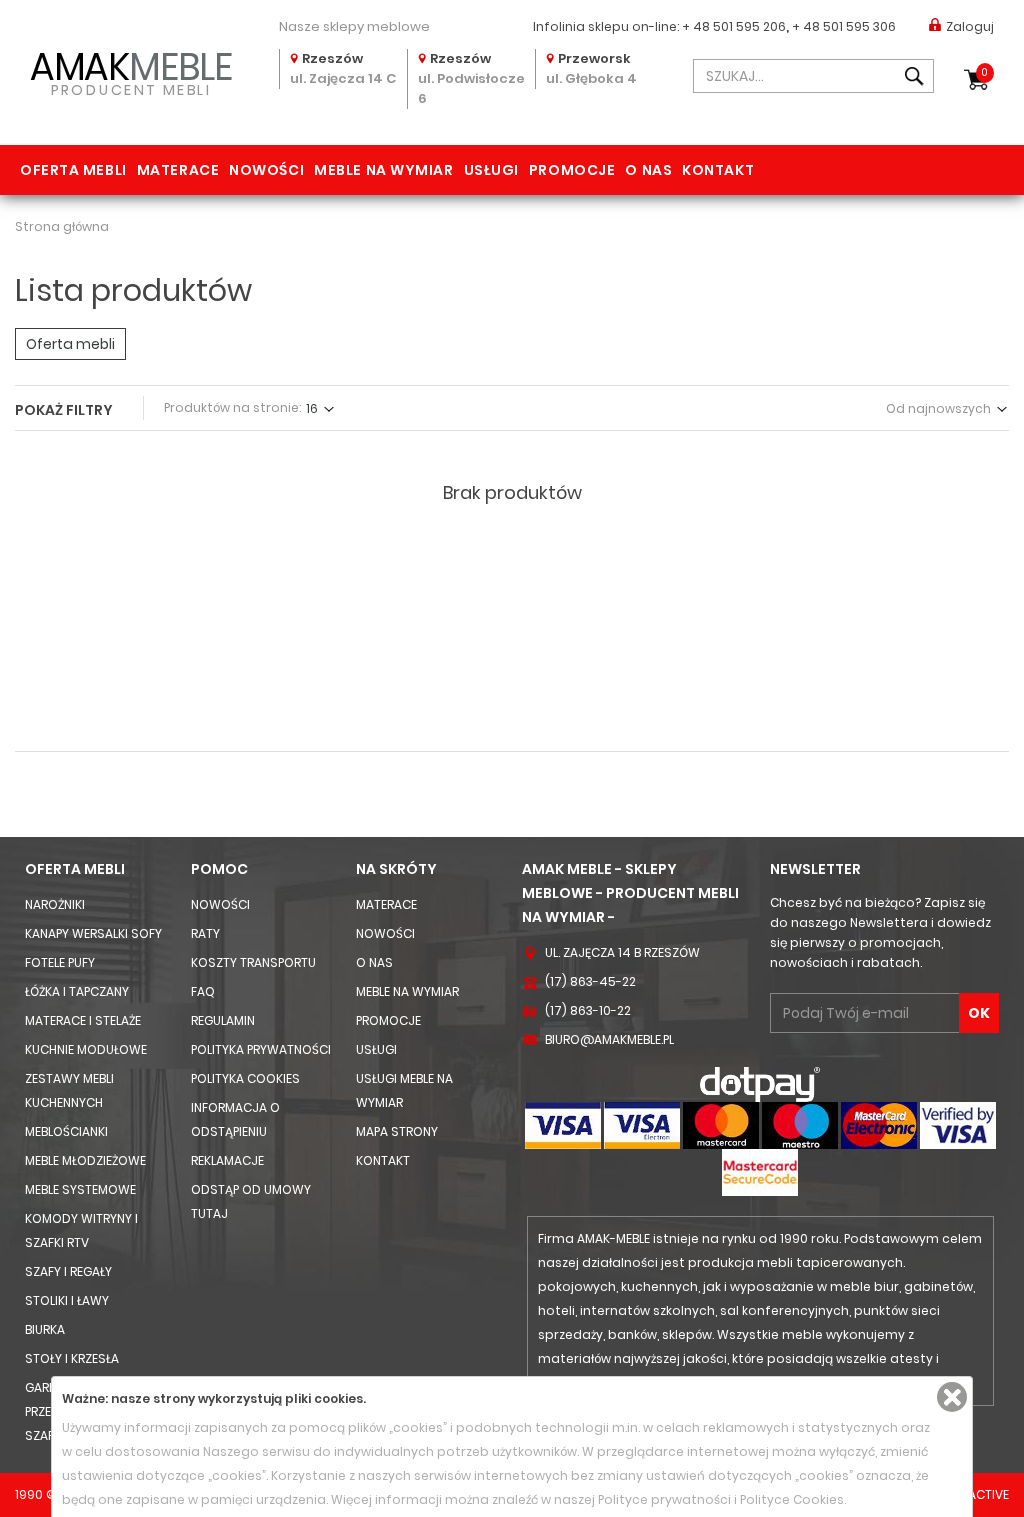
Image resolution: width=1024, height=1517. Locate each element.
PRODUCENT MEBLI (131, 71)
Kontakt (718, 170)
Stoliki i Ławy (67, 1300)
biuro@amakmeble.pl (609, 1039)
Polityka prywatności (261, 1049)
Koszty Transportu (253, 962)
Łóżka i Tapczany (77, 991)
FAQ (203, 991)
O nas (648, 170)
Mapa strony (397, 1131)
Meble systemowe (80, 1189)
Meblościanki (66, 1131)
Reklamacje (227, 1160)
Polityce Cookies (792, 1499)
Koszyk (984, 72)
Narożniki (55, 904)
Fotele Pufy (60, 962)
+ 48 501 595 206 (734, 26)
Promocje (572, 170)
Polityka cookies (245, 1078)
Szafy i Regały (68, 1271)
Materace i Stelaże (83, 1020)
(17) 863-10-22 (588, 1010)
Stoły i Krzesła (72, 1358)
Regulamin (223, 1020)
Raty (205, 933)
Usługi (491, 170)
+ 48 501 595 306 (844, 26)
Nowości (266, 170)
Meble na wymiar (383, 170)
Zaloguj (970, 26)
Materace (178, 170)
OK (979, 1013)
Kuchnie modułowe (86, 1049)
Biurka (45, 1329)
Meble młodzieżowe (85, 1160)
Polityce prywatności (664, 1499)
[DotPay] (760, 1083)
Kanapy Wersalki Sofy (93, 933)
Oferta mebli (73, 170)
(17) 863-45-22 (590, 981)
